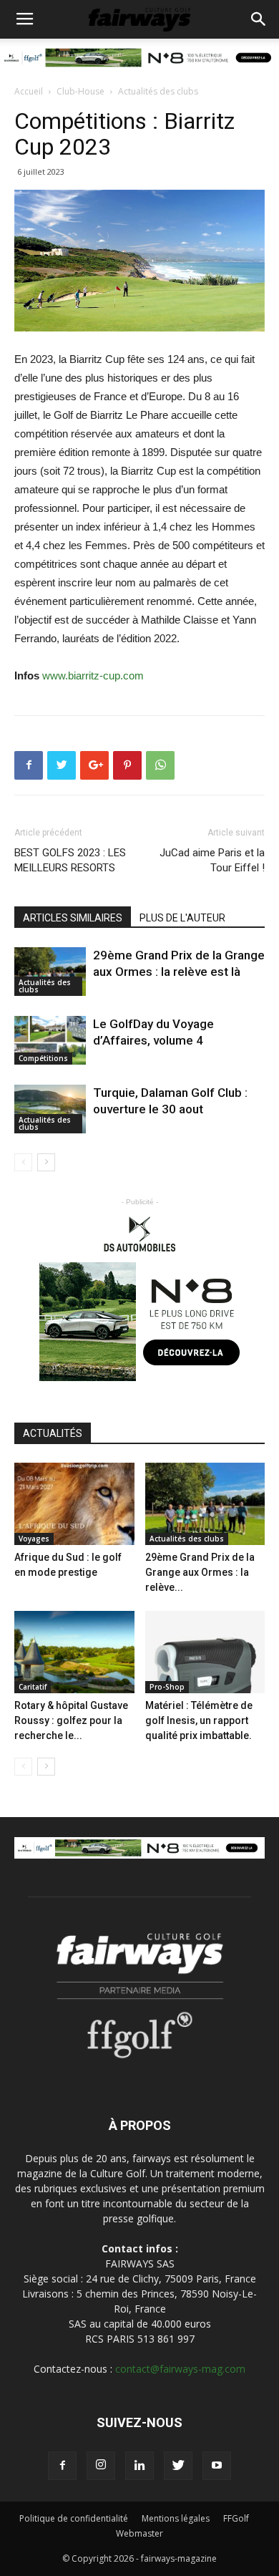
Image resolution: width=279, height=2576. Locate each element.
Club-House (80, 91)
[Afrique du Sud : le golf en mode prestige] (74, 1504)
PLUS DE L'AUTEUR (182, 918)
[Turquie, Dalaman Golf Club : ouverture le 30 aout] (50, 1109)
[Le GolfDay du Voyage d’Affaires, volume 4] (50, 1041)
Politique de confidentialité (74, 2518)
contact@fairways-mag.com (180, 2369)
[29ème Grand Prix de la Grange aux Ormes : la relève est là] (50, 972)
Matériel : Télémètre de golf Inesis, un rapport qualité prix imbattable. (199, 1720)
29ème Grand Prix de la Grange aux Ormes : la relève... (200, 1572)
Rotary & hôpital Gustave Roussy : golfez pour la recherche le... (71, 1720)
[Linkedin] (139, 2466)
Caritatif (33, 1687)
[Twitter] (178, 2466)
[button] (259, 19)
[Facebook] (62, 2466)
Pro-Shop (167, 1687)
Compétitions (43, 1058)
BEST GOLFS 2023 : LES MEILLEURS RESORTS (70, 860)
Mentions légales (176, 2518)
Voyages (34, 1539)
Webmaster (139, 2533)
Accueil (29, 91)
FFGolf (236, 2518)
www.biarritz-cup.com (93, 676)
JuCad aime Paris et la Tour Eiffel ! (212, 860)
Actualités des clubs (158, 91)
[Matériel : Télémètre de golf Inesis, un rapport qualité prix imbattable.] (205, 1652)
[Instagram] (101, 2466)
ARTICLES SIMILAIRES (73, 918)
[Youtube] (217, 2466)
